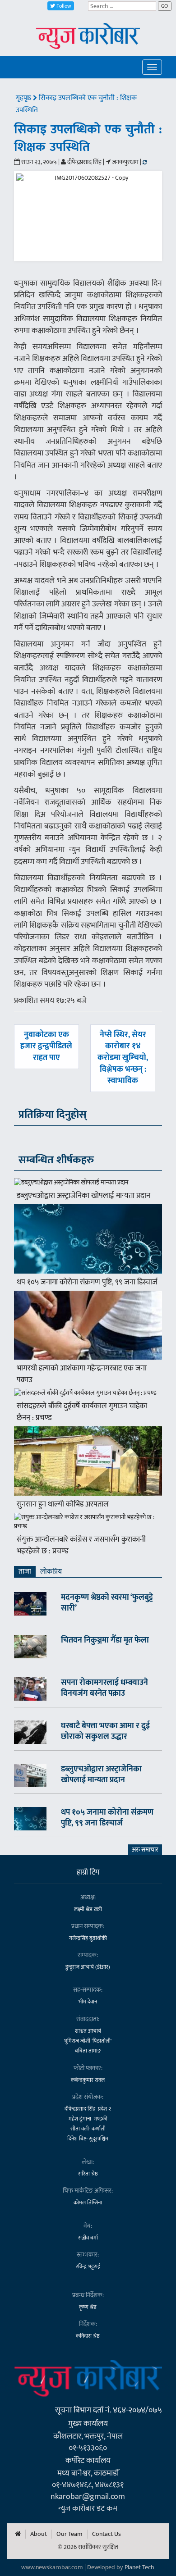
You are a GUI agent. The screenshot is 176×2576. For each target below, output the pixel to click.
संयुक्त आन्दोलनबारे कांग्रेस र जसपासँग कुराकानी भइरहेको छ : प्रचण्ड (81, 1545)
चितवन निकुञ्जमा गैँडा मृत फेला (105, 1640)
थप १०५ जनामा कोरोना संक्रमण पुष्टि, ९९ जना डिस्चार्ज (87, 1282)
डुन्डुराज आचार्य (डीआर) (88, 1967)
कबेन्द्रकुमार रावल (88, 2080)
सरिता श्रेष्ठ (88, 2174)
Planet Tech (139, 2567)
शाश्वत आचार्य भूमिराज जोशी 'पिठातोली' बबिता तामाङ (88, 2041)
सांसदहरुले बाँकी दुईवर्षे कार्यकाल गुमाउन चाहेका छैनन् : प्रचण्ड (82, 1412)
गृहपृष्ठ (24, 98)
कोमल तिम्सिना (88, 2203)
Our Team (69, 2534)
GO (164, 6)
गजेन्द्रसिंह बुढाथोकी (88, 1938)
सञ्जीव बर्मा (88, 2238)
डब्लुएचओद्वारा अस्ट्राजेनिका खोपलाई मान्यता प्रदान (83, 1196)
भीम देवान (88, 2002)
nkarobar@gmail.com (88, 2496)
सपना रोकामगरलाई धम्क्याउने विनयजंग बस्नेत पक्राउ (104, 1688)
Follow (63, 6)
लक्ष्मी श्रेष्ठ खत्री (88, 1909)
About (39, 2534)
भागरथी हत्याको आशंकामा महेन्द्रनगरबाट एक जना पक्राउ (82, 1374)
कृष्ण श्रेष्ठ (88, 2307)
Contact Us (107, 2534)
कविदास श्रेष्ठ (88, 2336)
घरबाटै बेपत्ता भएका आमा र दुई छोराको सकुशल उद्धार (105, 1731)
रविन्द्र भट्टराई (88, 2267)
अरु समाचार (145, 1850)
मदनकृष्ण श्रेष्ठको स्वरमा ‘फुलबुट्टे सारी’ (107, 1603)
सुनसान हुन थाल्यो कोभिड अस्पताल (63, 1504)
